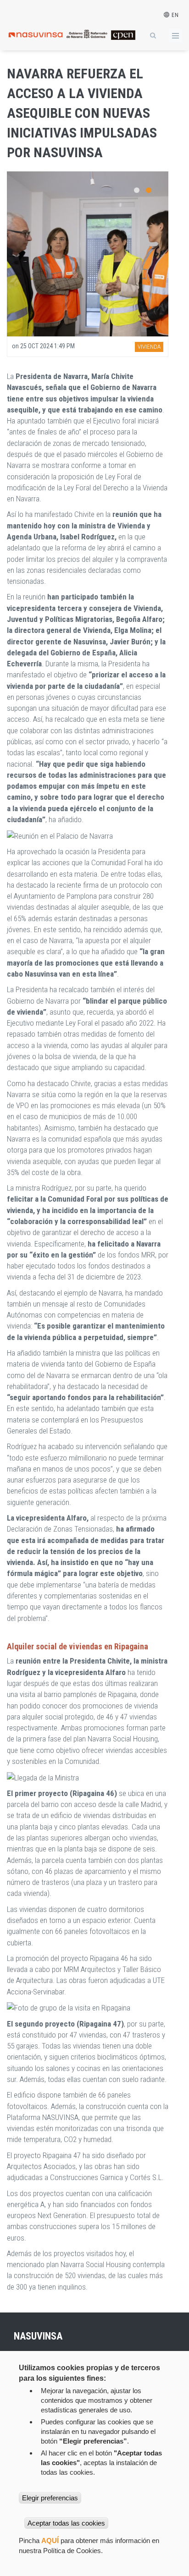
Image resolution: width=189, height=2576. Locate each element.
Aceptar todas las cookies (66, 2523)
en (174, 15)
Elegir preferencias (50, 2498)
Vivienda (149, 347)
